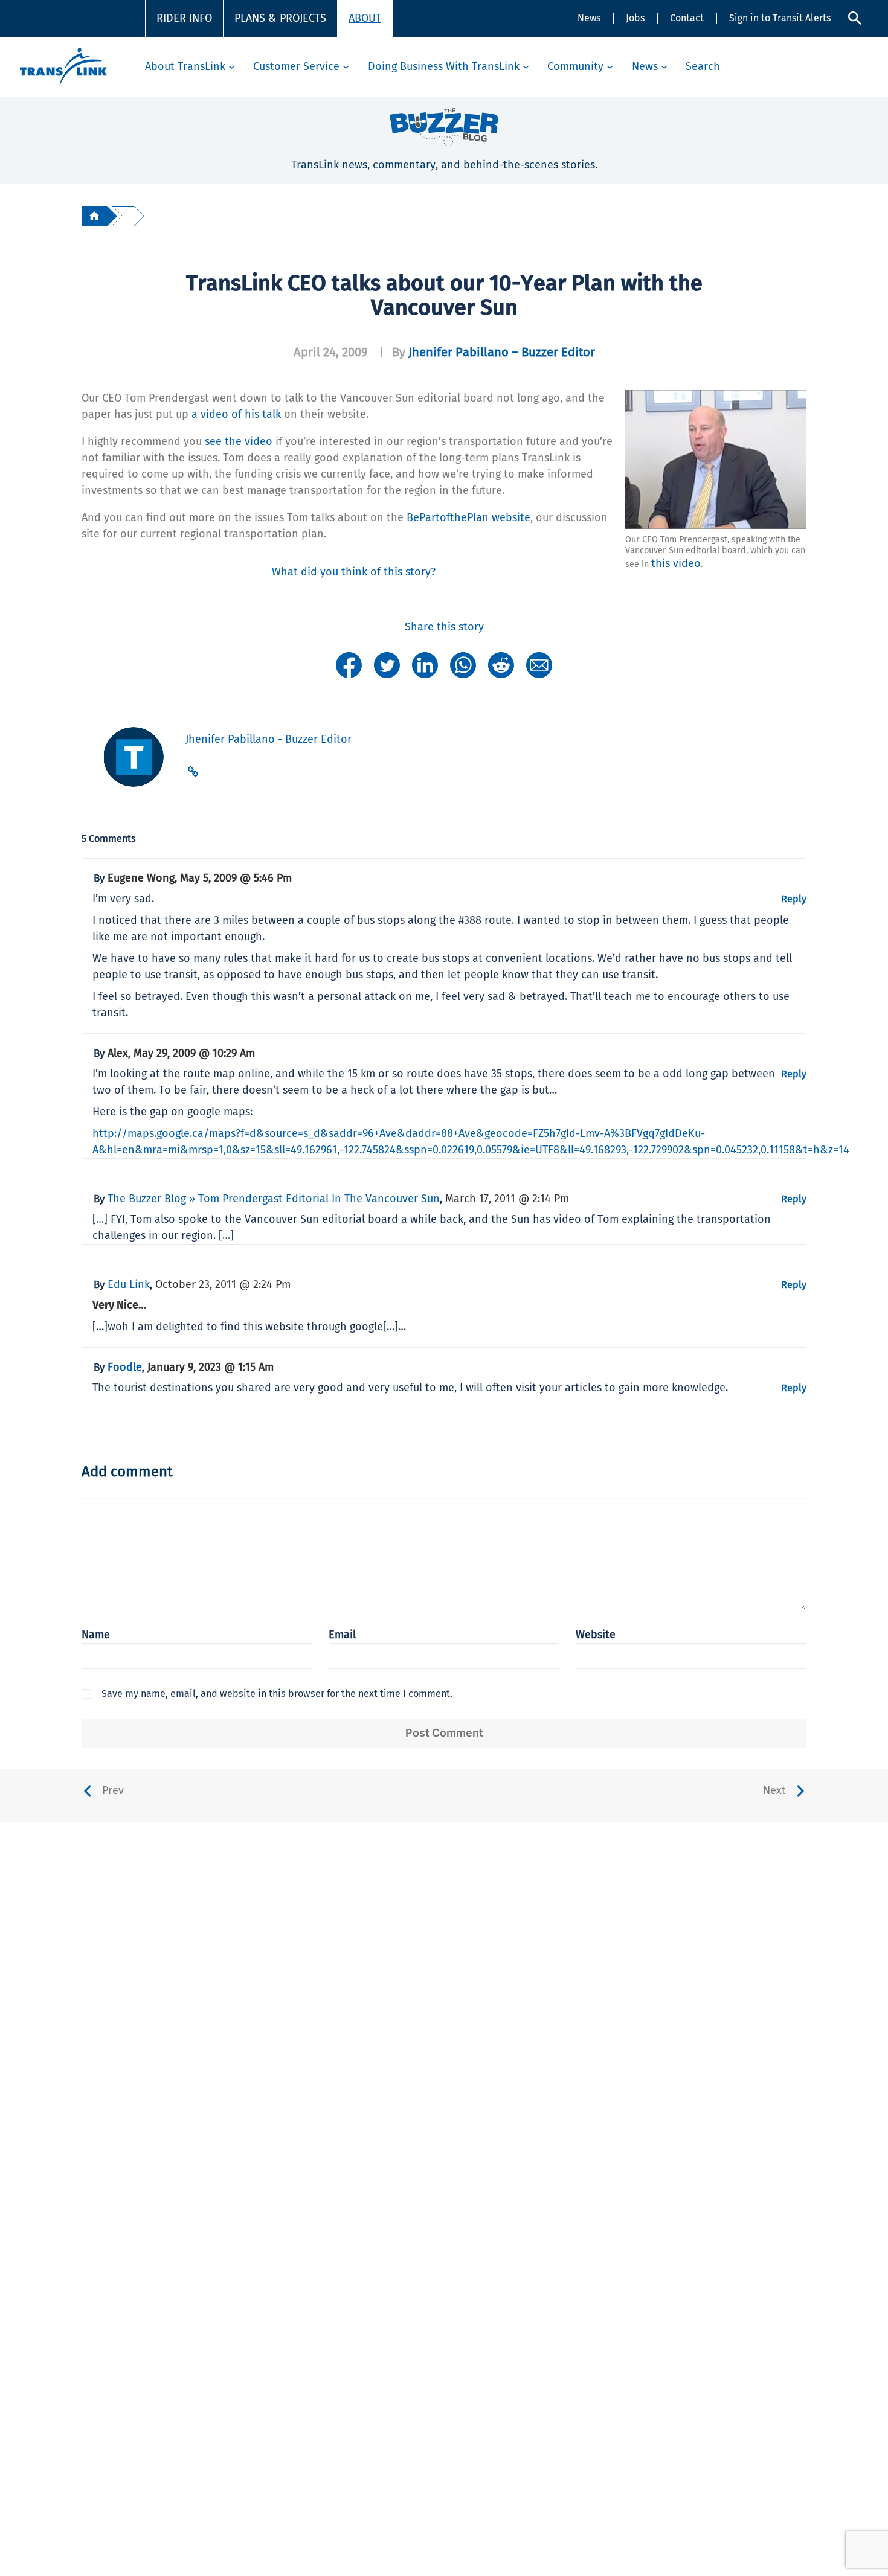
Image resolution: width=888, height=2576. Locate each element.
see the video (239, 441)
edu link (129, 1284)
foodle (125, 1367)
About (365, 18)
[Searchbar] (855, 18)
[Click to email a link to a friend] (539, 664)
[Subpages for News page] (664, 67)
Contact (687, 18)
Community (575, 66)
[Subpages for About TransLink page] (232, 67)
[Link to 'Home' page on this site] (63, 67)
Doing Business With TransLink (444, 66)
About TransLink (185, 66)
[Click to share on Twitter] (387, 664)
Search (703, 66)
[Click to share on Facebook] (349, 664)
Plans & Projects (280, 18)
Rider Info (184, 18)
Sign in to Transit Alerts (780, 18)
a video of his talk (236, 414)
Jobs (635, 18)
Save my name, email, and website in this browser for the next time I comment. (277, 1693)
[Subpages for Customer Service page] (346, 67)
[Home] (94, 216)
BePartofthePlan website (468, 517)
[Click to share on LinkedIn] (425, 664)
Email (342, 1635)
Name (96, 1635)
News (589, 18)
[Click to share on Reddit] (501, 664)
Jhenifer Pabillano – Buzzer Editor (502, 352)
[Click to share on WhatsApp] (463, 664)
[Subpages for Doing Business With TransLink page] (526, 67)
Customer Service (296, 66)
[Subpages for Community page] (610, 67)
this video (676, 563)
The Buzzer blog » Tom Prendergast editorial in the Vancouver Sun (274, 1199)
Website (596, 1635)
